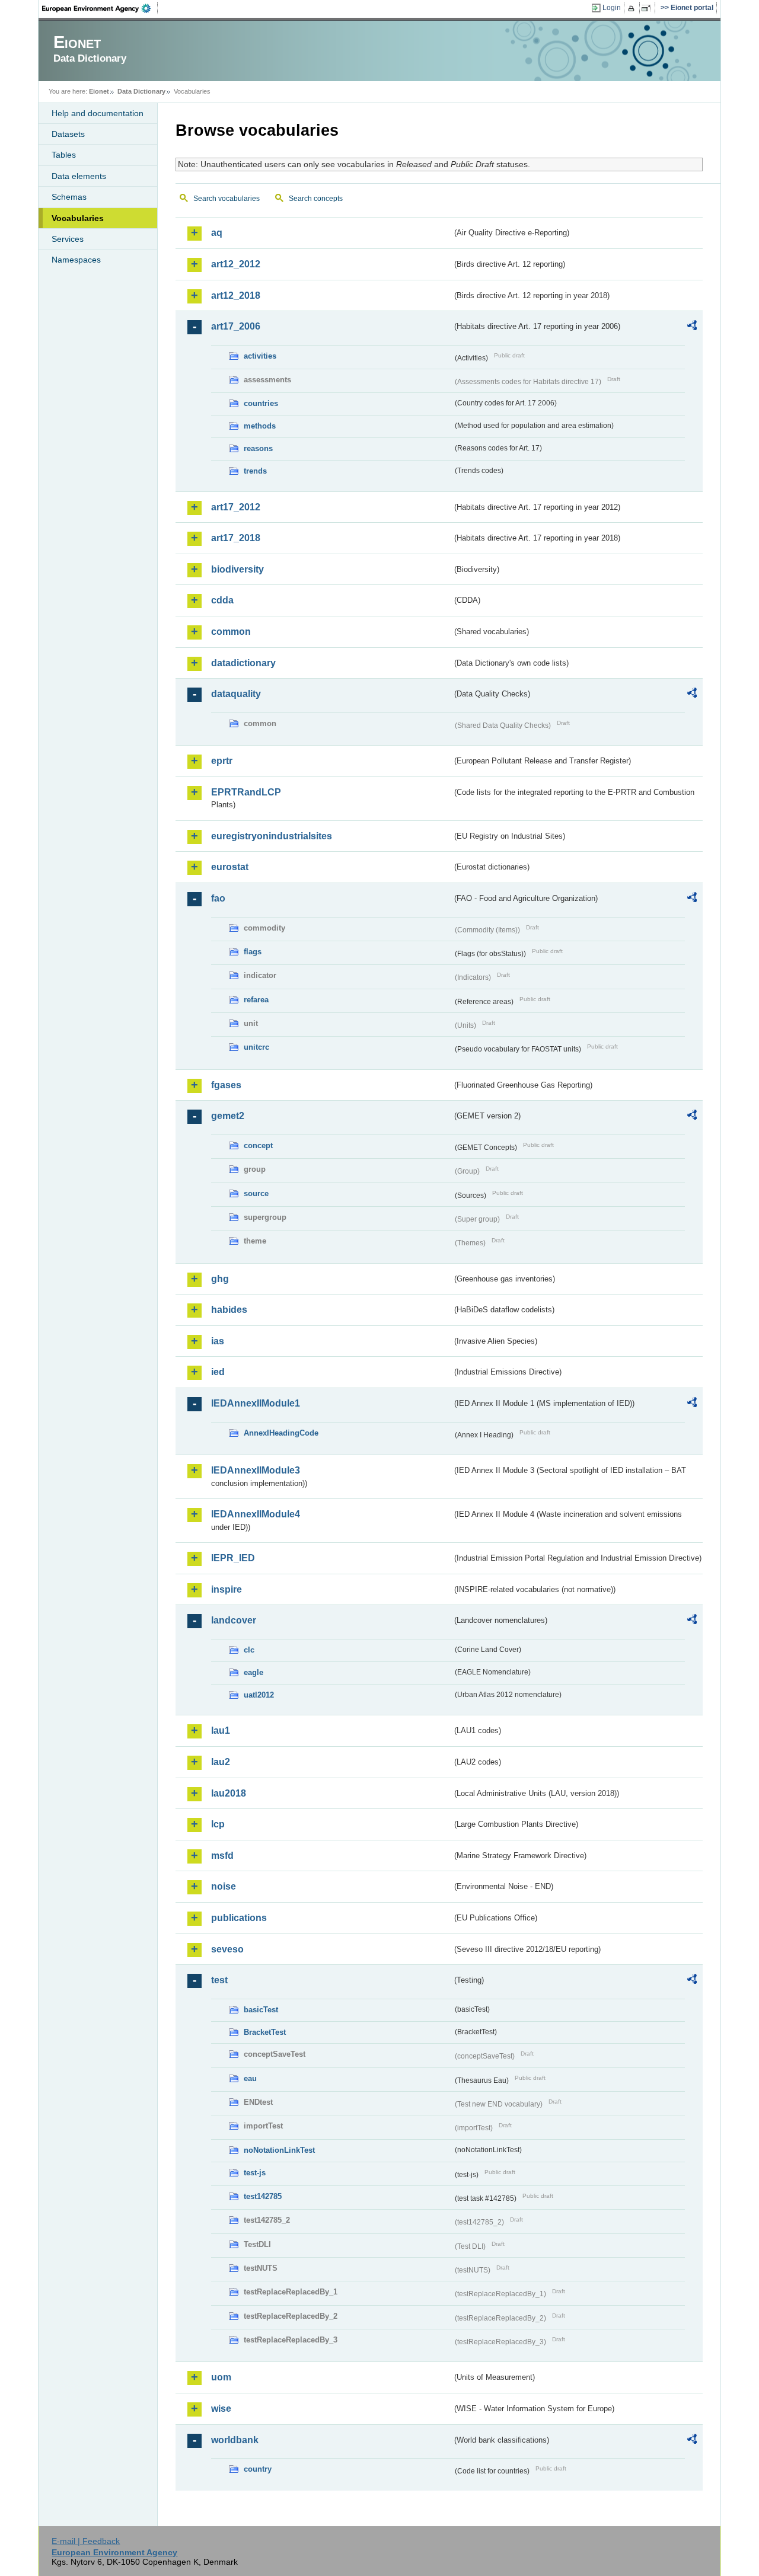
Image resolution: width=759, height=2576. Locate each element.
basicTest (261, 2010)
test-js (255, 2173)
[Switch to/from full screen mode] (648, 8)
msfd (222, 1856)
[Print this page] (633, 8)
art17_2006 (236, 326)
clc (249, 1650)
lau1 (221, 1730)
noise (224, 1886)
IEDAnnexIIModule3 (256, 1470)
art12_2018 (236, 295)
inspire (227, 1589)
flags (253, 952)
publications (239, 1918)
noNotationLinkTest (279, 2150)
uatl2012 (259, 1695)
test (219, 1980)
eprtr (222, 761)
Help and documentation (98, 113)
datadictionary (243, 663)
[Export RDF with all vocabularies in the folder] (692, 327)
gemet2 (228, 1116)
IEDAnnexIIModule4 (256, 1514)
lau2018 (229, 1793)
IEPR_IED (233, 1558)
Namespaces (76, 260)
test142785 (263, 2196)
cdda (222, 600)
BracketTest (265, 2032)
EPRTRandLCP (246, 792)
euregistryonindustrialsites (272, 836)
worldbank (235, 2440)
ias (218, 1341)
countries (261, 403)
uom (221, 2377)
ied (218, 1372)
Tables (64, 155)
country (258, 2469)
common (231, 632)
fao (218, 898)
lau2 (221, 1762)
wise (221, 2409)
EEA (100, 8)
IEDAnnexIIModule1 (256, 1403)
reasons (258, 448)
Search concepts (316, 199)
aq (217, 233)
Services (68, 239)
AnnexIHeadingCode (281, 1433)
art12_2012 (236, 264)
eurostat (230, 867)
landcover (234, 1620)
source (256, 1193)
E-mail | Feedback (86, 2541)
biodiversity (237, 569)
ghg (220, 1279)
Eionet (99, 91)
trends (255, 471)
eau (250, 2078)
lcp (218, 1824)
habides (229, 1310)
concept (258, 1145)
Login (612, 8)
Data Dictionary (141, 91)
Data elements (79, 176)
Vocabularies (78, 218)
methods (260, 426)
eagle (253, 1672)
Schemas (69, 197)
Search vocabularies (227, 199)
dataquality (236, 694)
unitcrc (256, 1047)
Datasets (68, 134)
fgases (226, 1085)
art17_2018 (236, 538)
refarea (256, 1000)
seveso (227, 1949)
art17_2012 (236, 507)
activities (260, 356)
